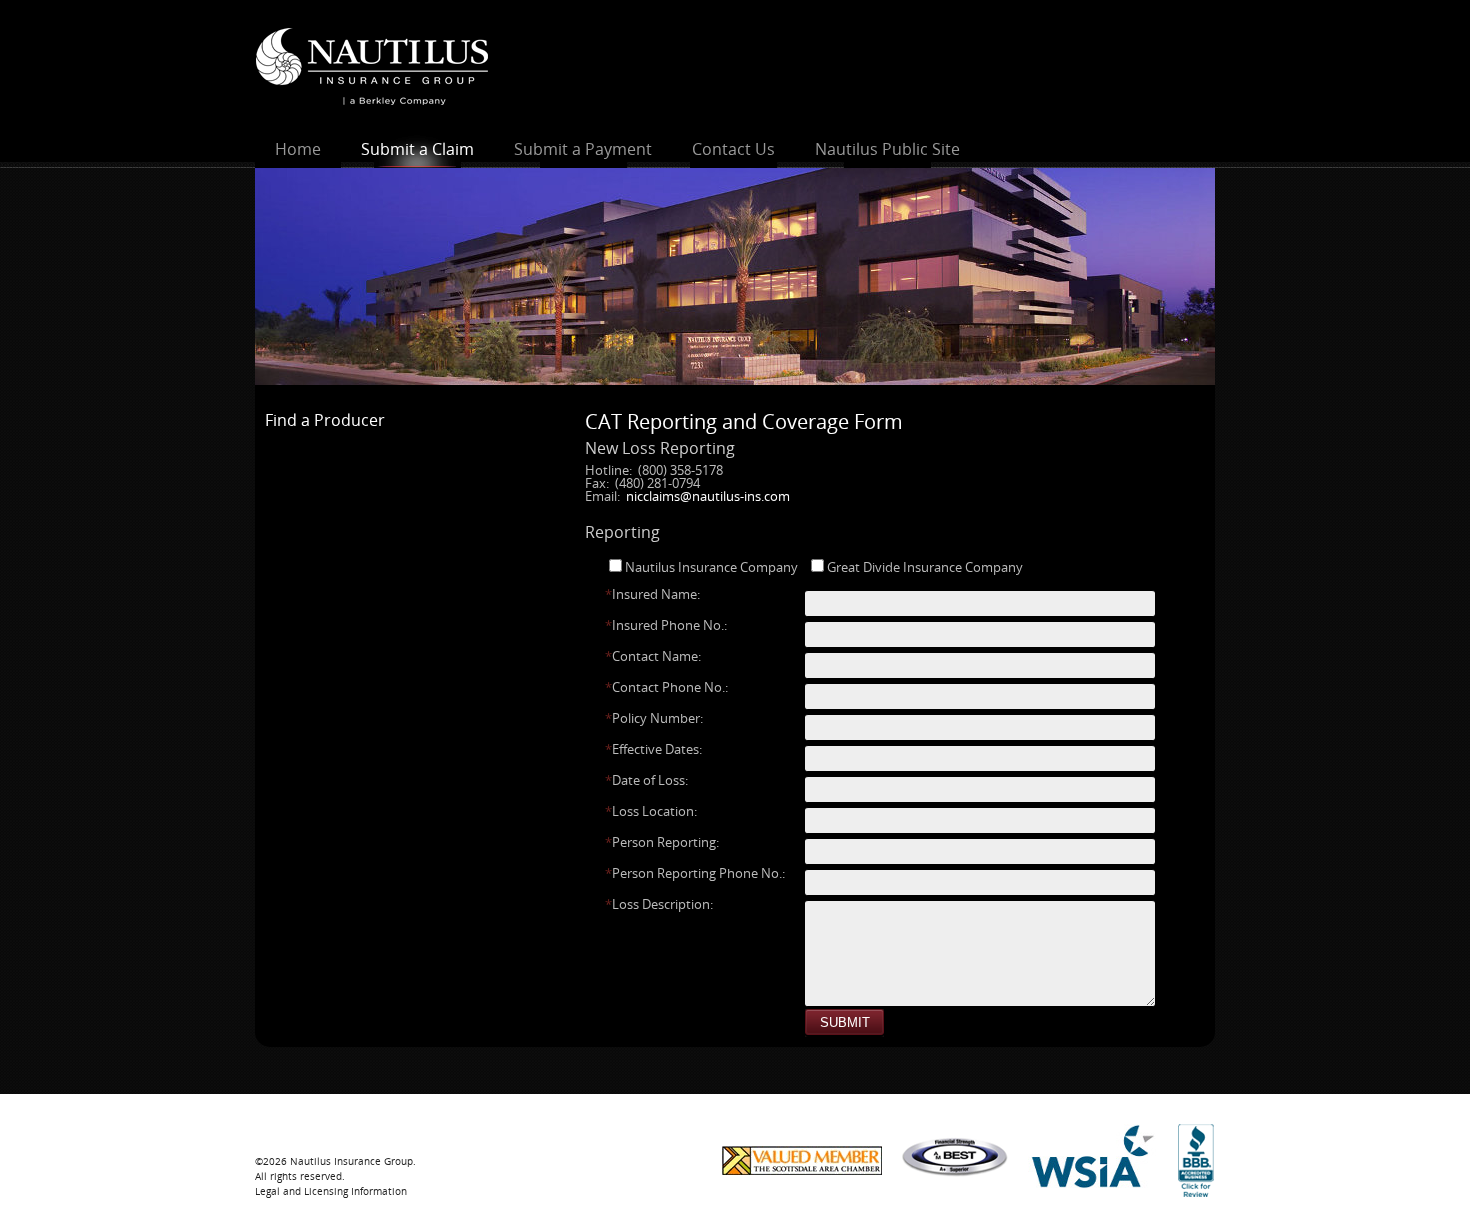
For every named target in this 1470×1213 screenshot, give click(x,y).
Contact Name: (653, 656)
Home (298, 149)
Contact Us (733, 149)
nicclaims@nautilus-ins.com (708, 496)
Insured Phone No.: (666, 625)
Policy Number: (654, 718)
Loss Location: (651, 811)
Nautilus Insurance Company (711, 567)
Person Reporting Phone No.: (695, 873)
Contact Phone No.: (666, 687)
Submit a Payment (583, 149)
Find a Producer (325, 420)
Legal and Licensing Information (331, 1191)
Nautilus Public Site (887, 149)
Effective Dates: (653, 749)
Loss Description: (659, 904)
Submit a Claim (417, 149)
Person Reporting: (662, 842)
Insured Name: (652, 594)
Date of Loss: (646, 780)
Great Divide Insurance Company (925, 567)
